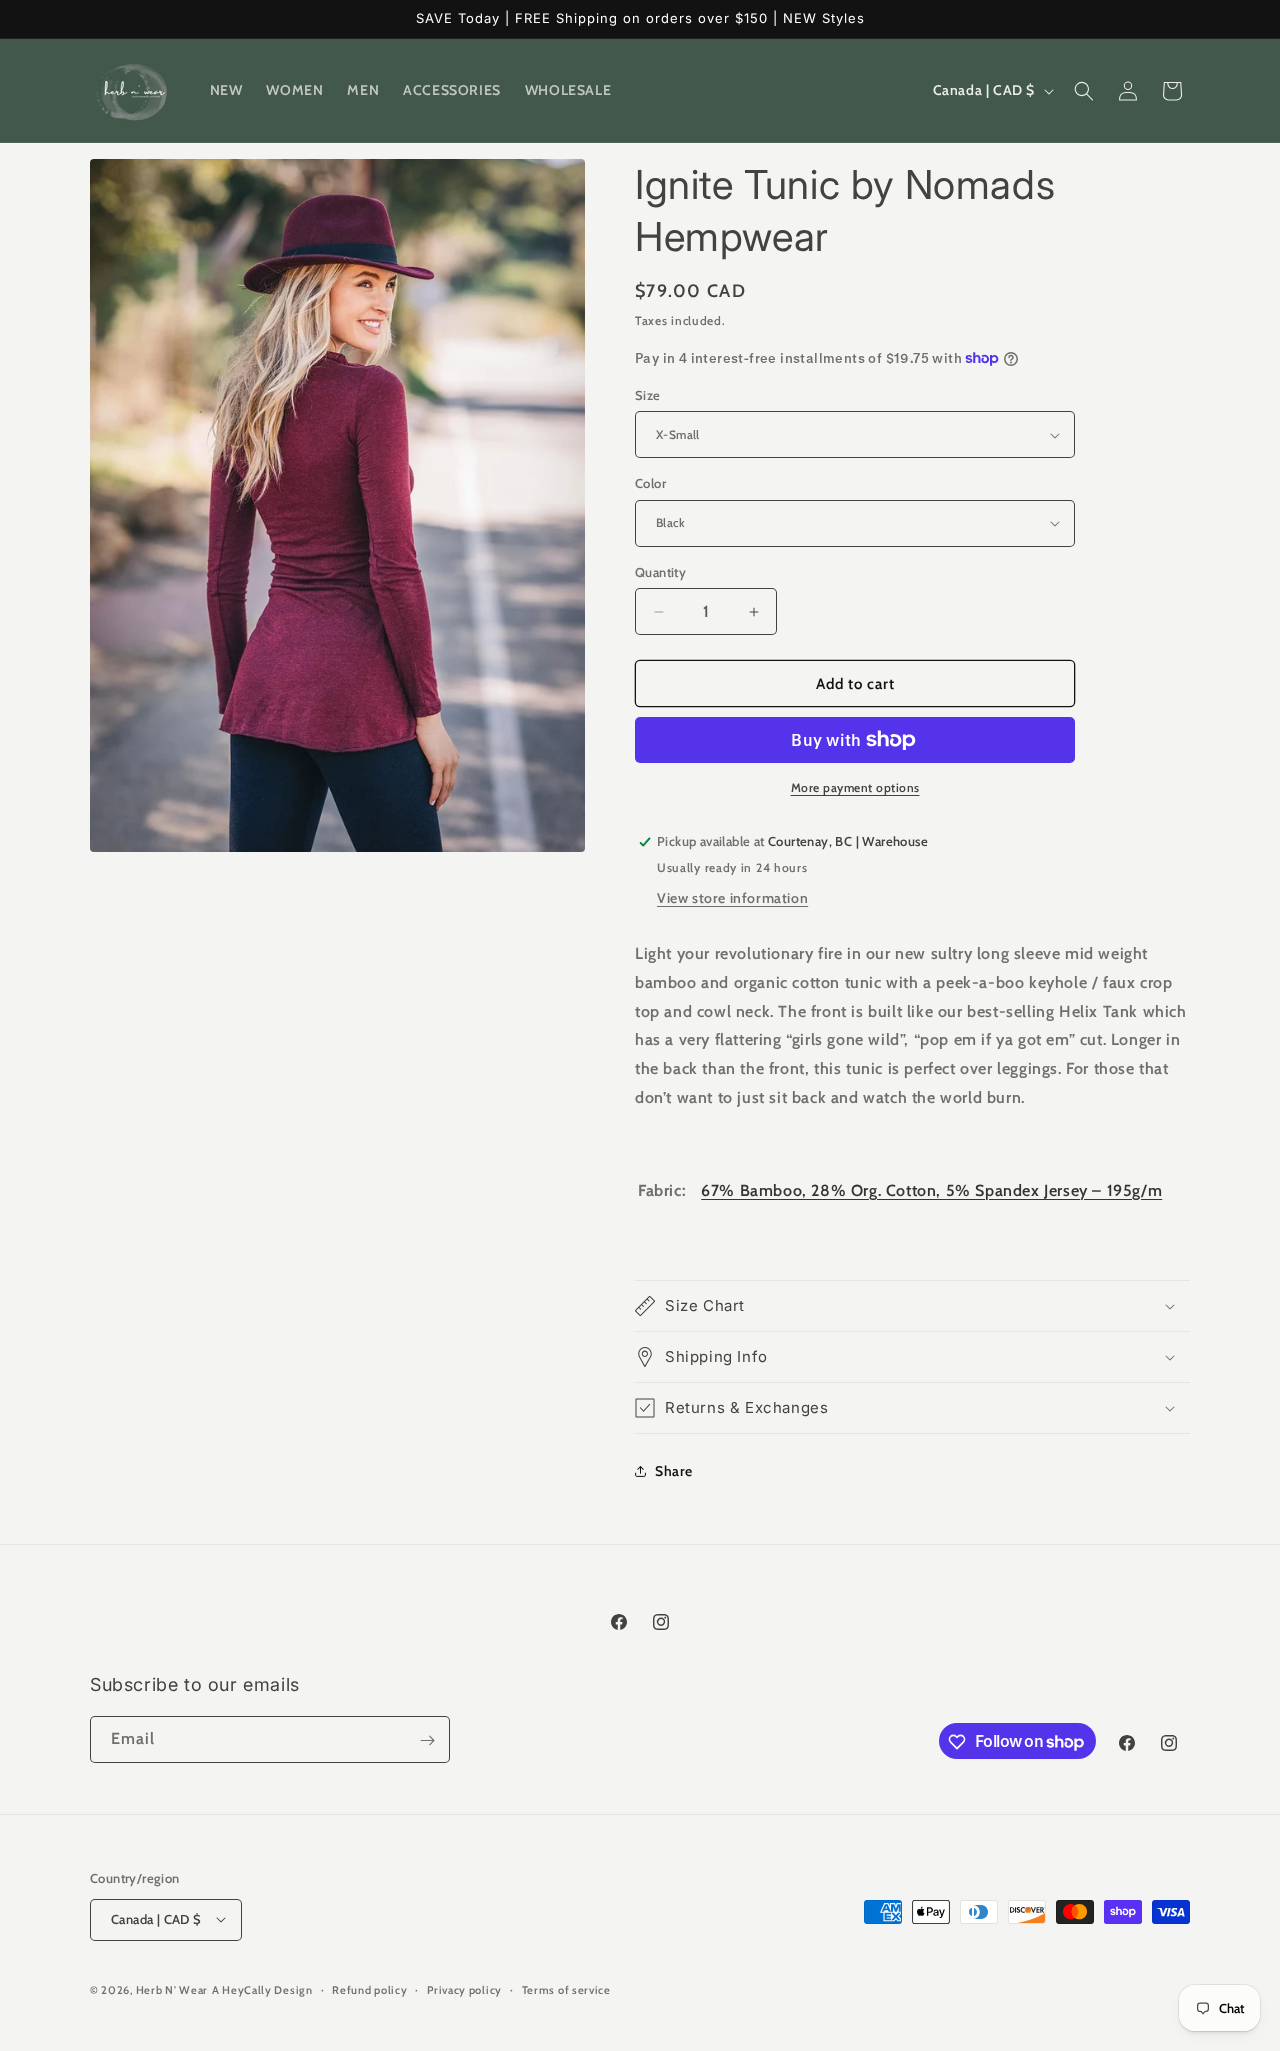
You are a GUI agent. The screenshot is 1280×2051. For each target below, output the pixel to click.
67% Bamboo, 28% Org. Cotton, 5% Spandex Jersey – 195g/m (931, 1190)
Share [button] (674, 1471)
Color (650, 483)
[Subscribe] (427, 1740)
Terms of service (566, 1989)
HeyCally (247, 1989)
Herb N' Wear (172, 1989)
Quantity (660, 572)
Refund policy (369, 1989)
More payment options (855, 787)
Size (648, 395)
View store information (732, 898)
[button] (1084, 91)
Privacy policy (464, 1989)
